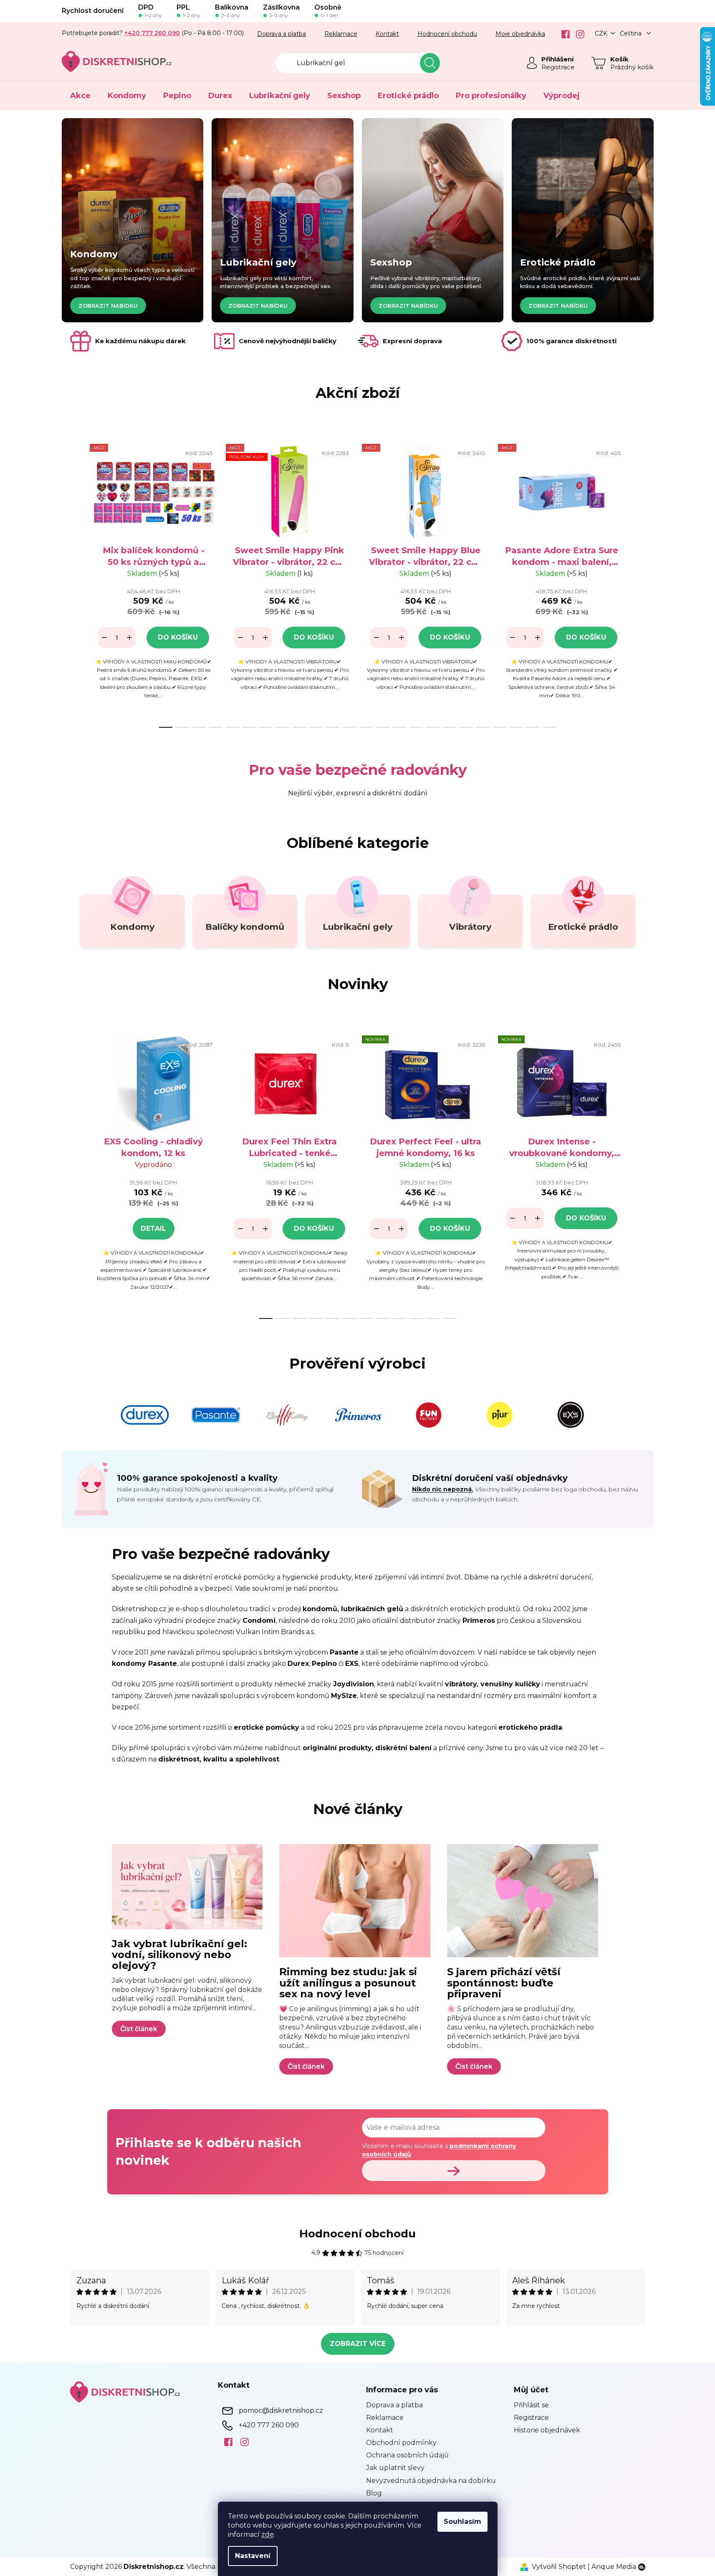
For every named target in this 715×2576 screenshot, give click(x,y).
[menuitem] (80, 96)
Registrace (558, 67)
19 (483, 727)
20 (500, 727)
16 (433, 727)
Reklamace (341, 34)
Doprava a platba (282, 34)
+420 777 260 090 (269, 2425)
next (639, 583)
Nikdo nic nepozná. (443, 1489)
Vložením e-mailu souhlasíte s (439, 2150)
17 (450, 727)
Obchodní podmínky (401, 2443)
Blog (374, 2493)
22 (533, 727)
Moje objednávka (520, 34)
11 (349, 727)
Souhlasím (462, 2522)
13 (383, 727)
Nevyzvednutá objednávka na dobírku (431, 2481)
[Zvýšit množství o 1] (129, 638)
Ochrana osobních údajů (407, 2455)
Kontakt (387, 34)
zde (268, 2534)
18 (466, 727)
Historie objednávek (547, 2430)
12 (366, 727)
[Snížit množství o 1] (104, 638)
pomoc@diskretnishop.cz (281, 2410)
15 (416, 727)
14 (399, 727)
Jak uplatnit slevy (395, 2468)
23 (550, 727)
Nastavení (253, 2556)
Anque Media (614, 2567)
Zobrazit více (358, 2344)
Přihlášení (557, 59)
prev (77, 583)
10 (333, 727)
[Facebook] (562, 34)
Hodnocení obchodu (447, 34)
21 (516, 727)
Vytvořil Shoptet (559, 2567)
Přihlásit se (531, 2405)
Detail (153, 1229)
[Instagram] (577, 34)
